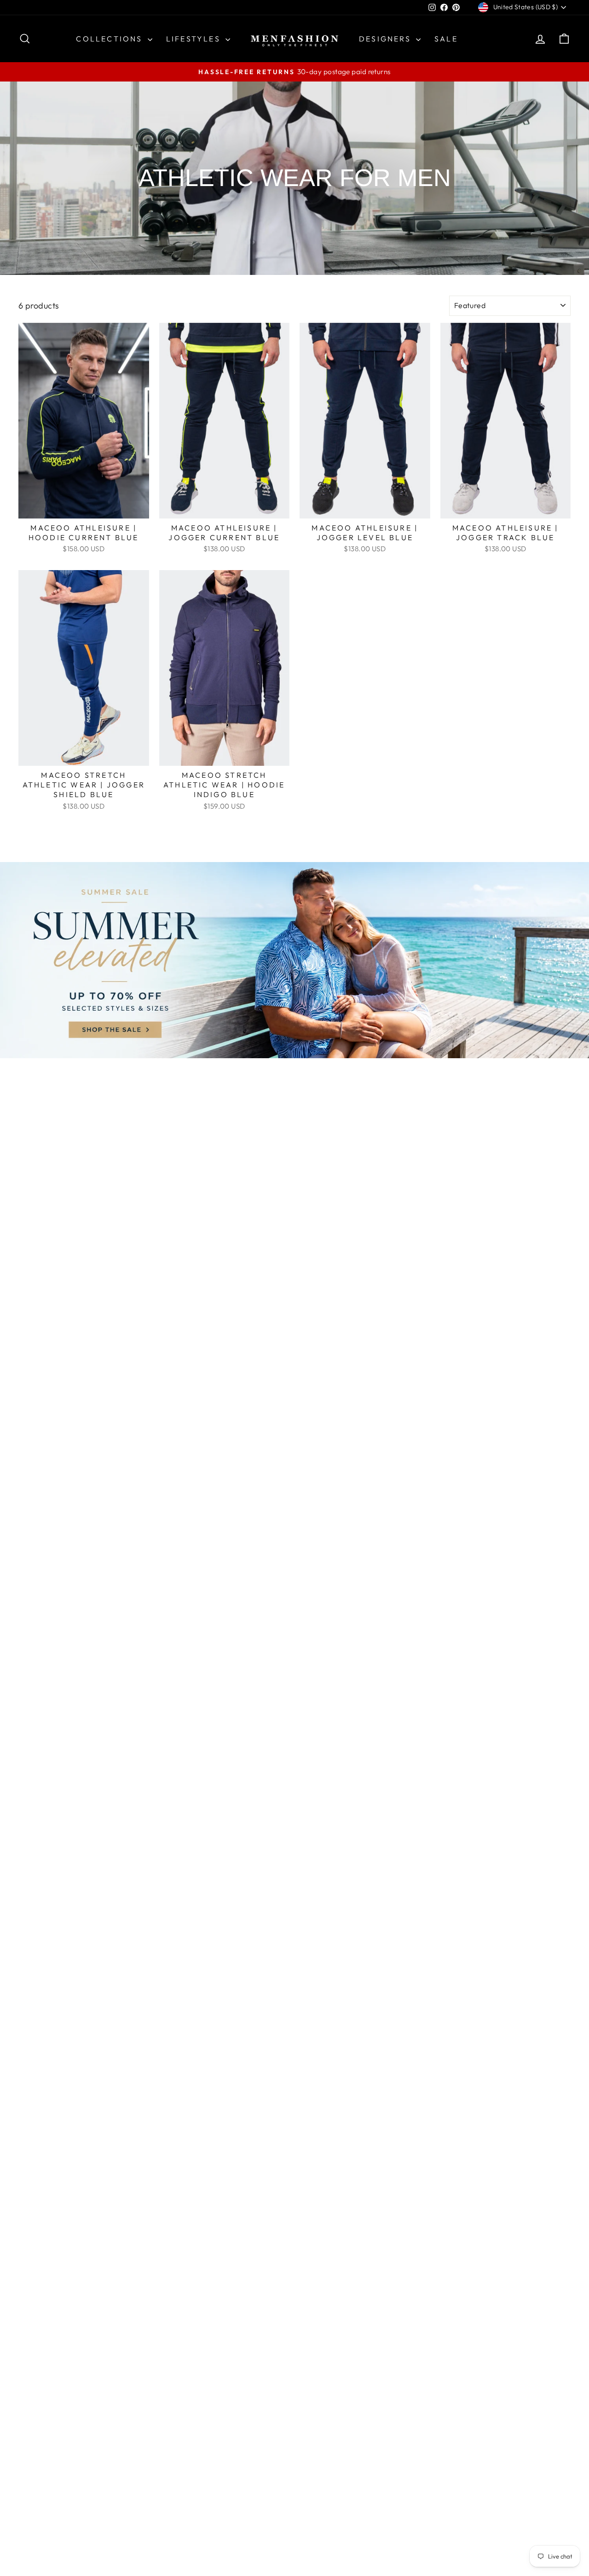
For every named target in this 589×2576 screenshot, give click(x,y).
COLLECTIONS (110, 39)
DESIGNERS (386, 39)
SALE (446, 39)
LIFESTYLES (195, 39)
